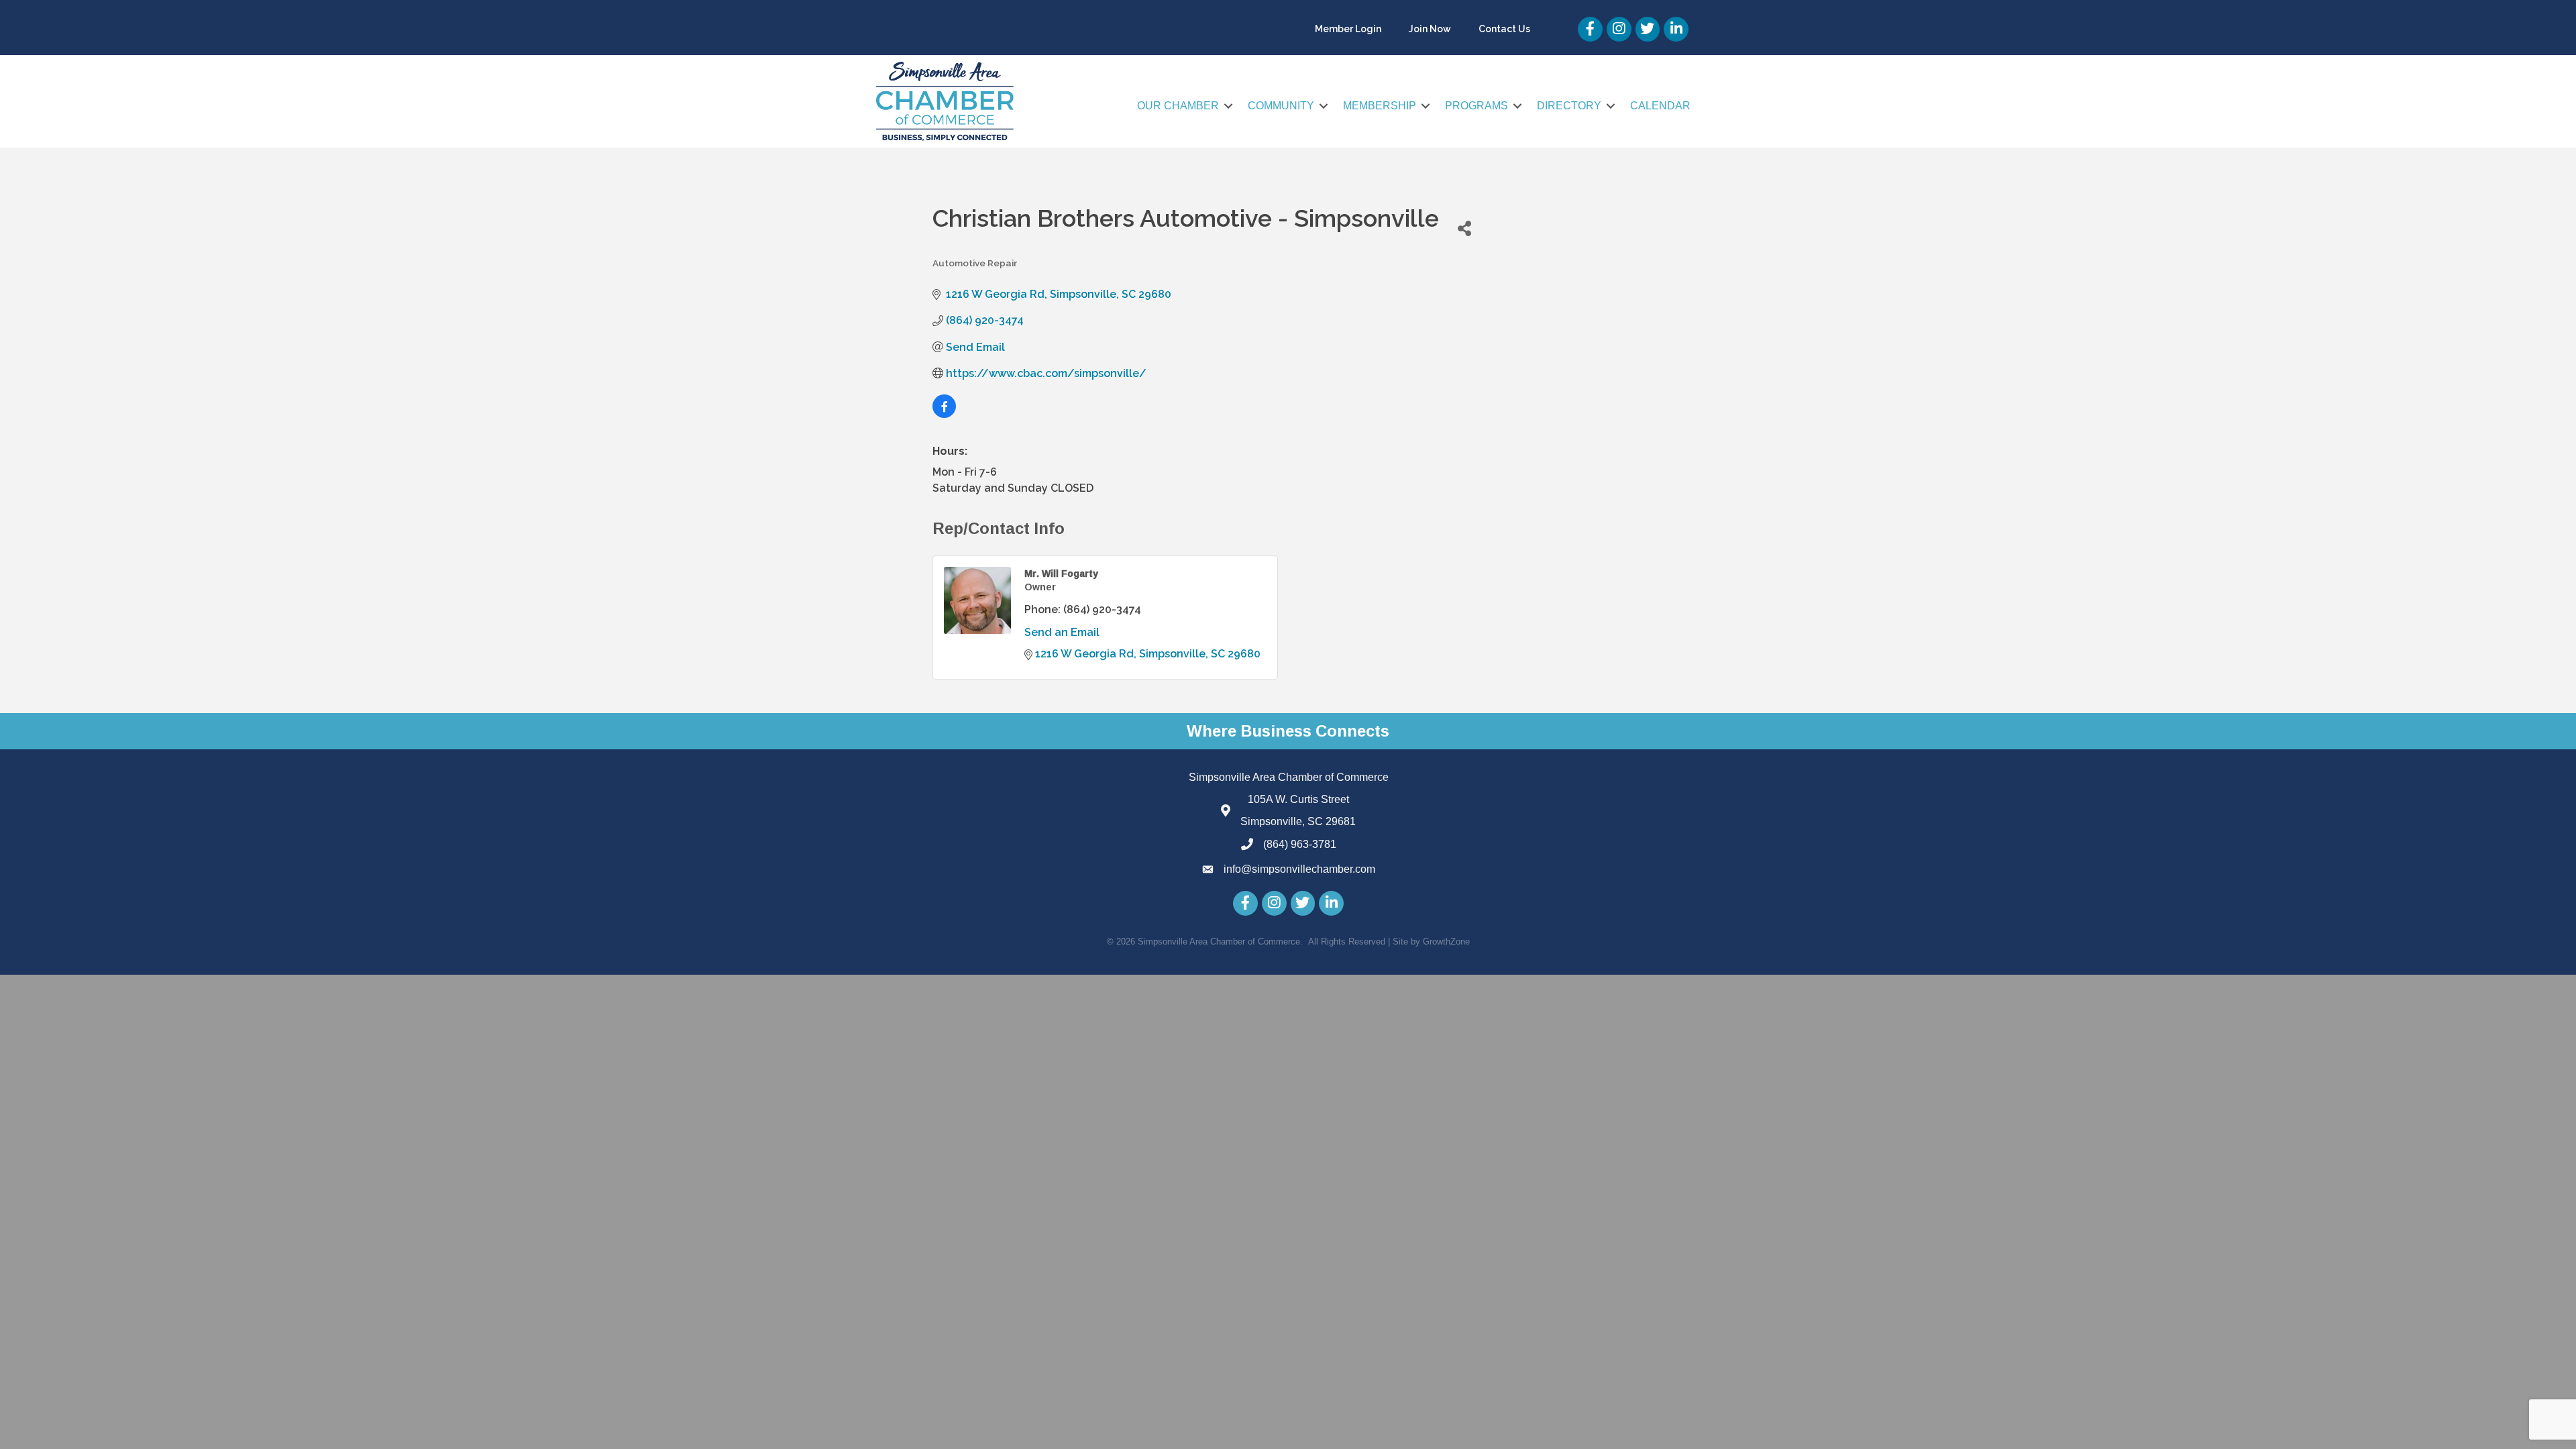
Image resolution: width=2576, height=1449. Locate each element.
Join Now (1430, 29)
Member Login (1348, 29)
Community (1281, 106)
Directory (1569, 106)
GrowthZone (1446, 942)
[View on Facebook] (944, 414)
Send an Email (1062, 632)
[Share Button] (1464, 228)
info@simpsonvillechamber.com (1299, 869)
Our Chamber (1178, 106)
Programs (1477, 106)
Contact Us (1504, 29)
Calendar (1660, 106)
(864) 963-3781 (1300, 844)
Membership (1380, 106)
